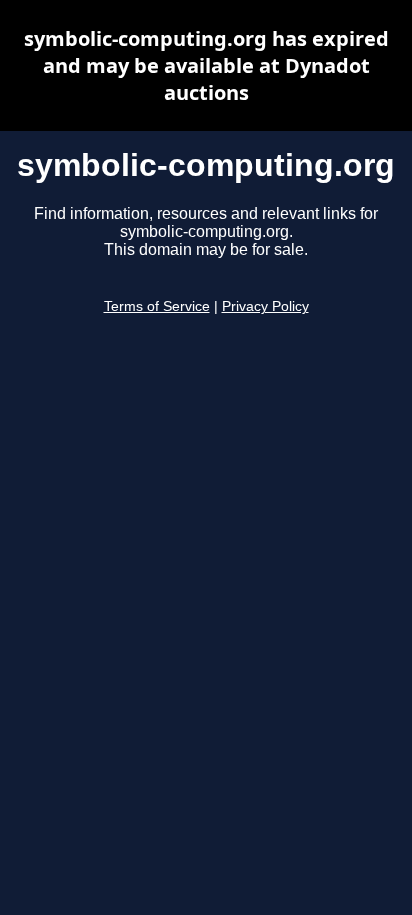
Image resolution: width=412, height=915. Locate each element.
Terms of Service (157, 306)
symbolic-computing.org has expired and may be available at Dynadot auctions (206, 65)
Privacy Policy (265, 306)
